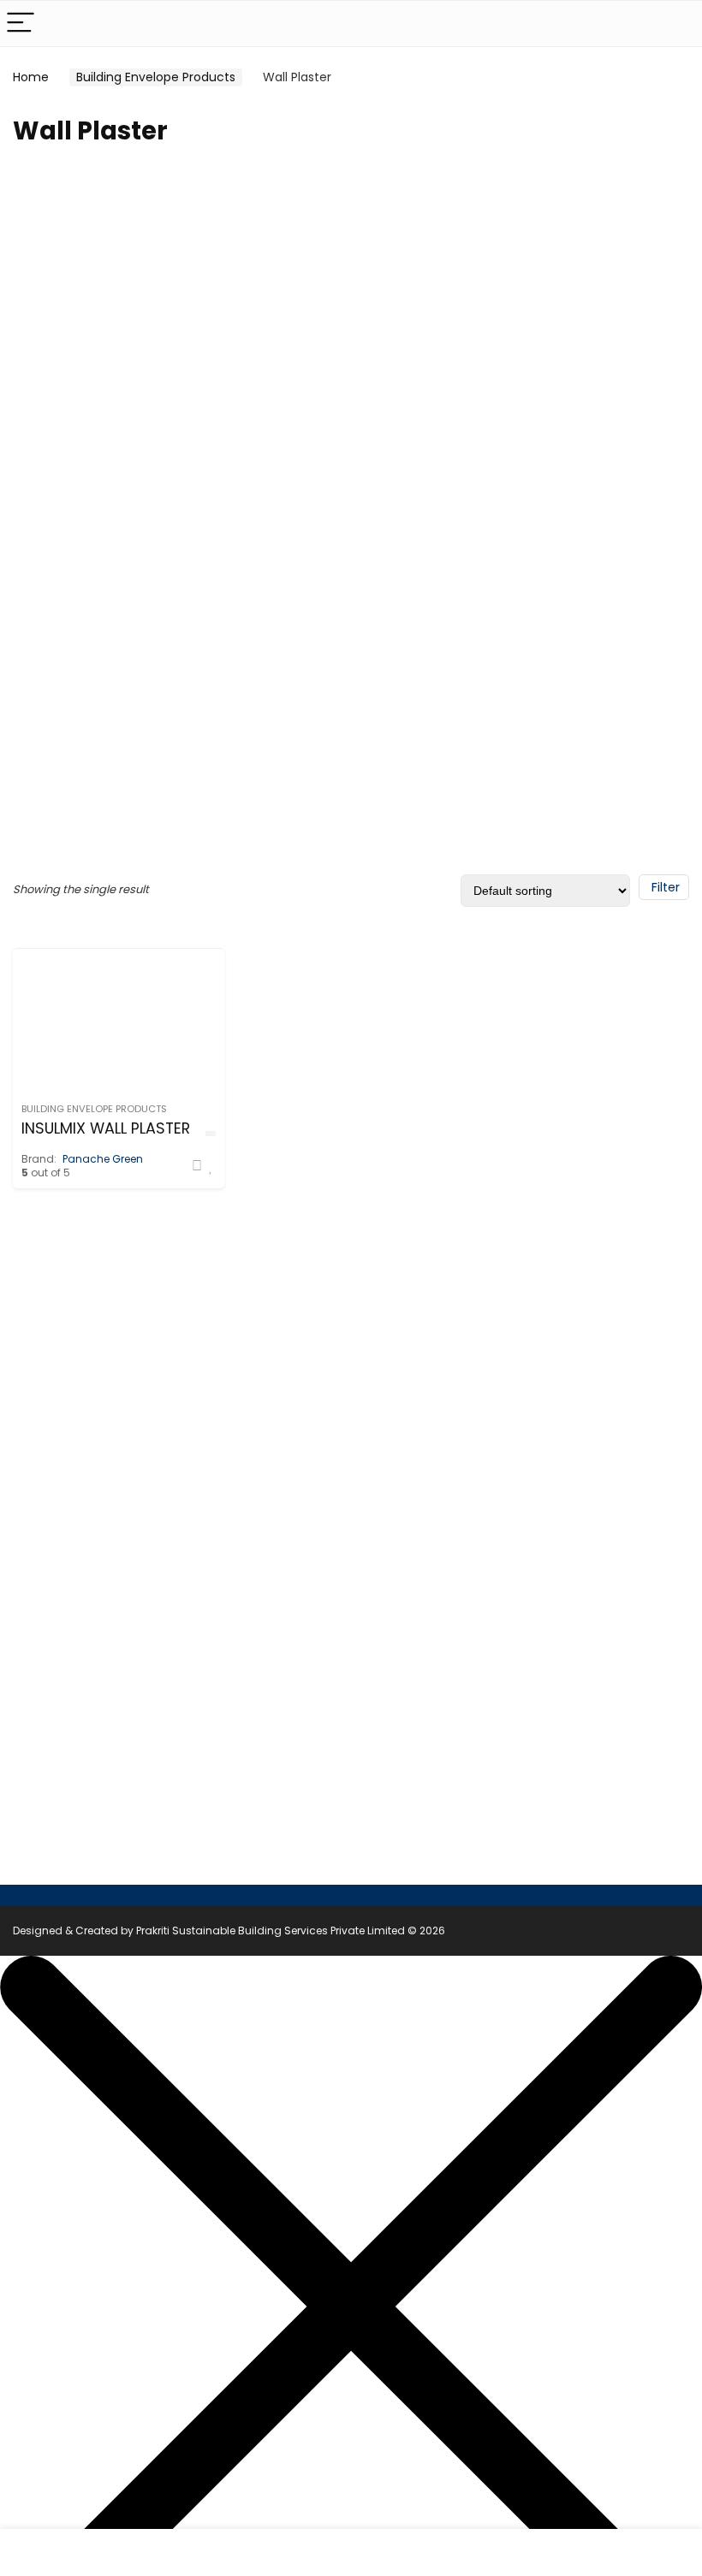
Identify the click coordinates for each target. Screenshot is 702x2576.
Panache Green (103, 1159)
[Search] (675, 24)
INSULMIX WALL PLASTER (106, 1128)
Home (31, 77)
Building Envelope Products (156, 77)
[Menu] (21, 24)
